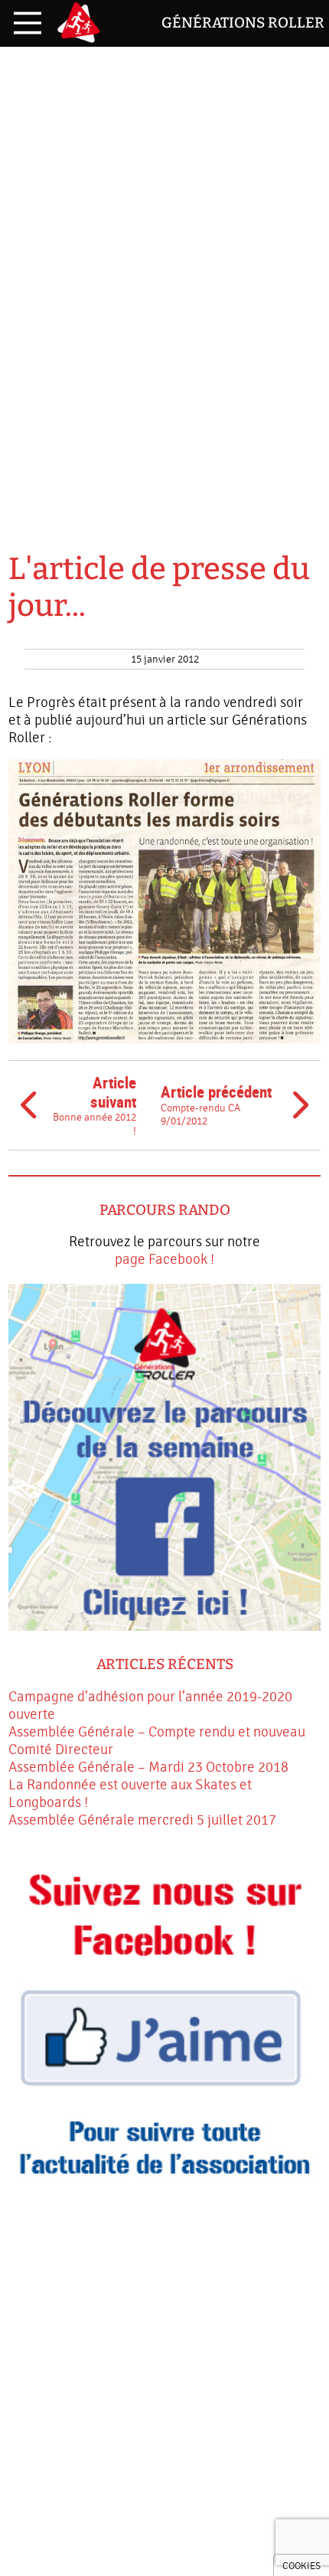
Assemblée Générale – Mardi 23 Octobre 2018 (148, 1767)
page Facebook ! (164, 1259)
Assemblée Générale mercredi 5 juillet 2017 (142, 1820)
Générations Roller (243, 23)
